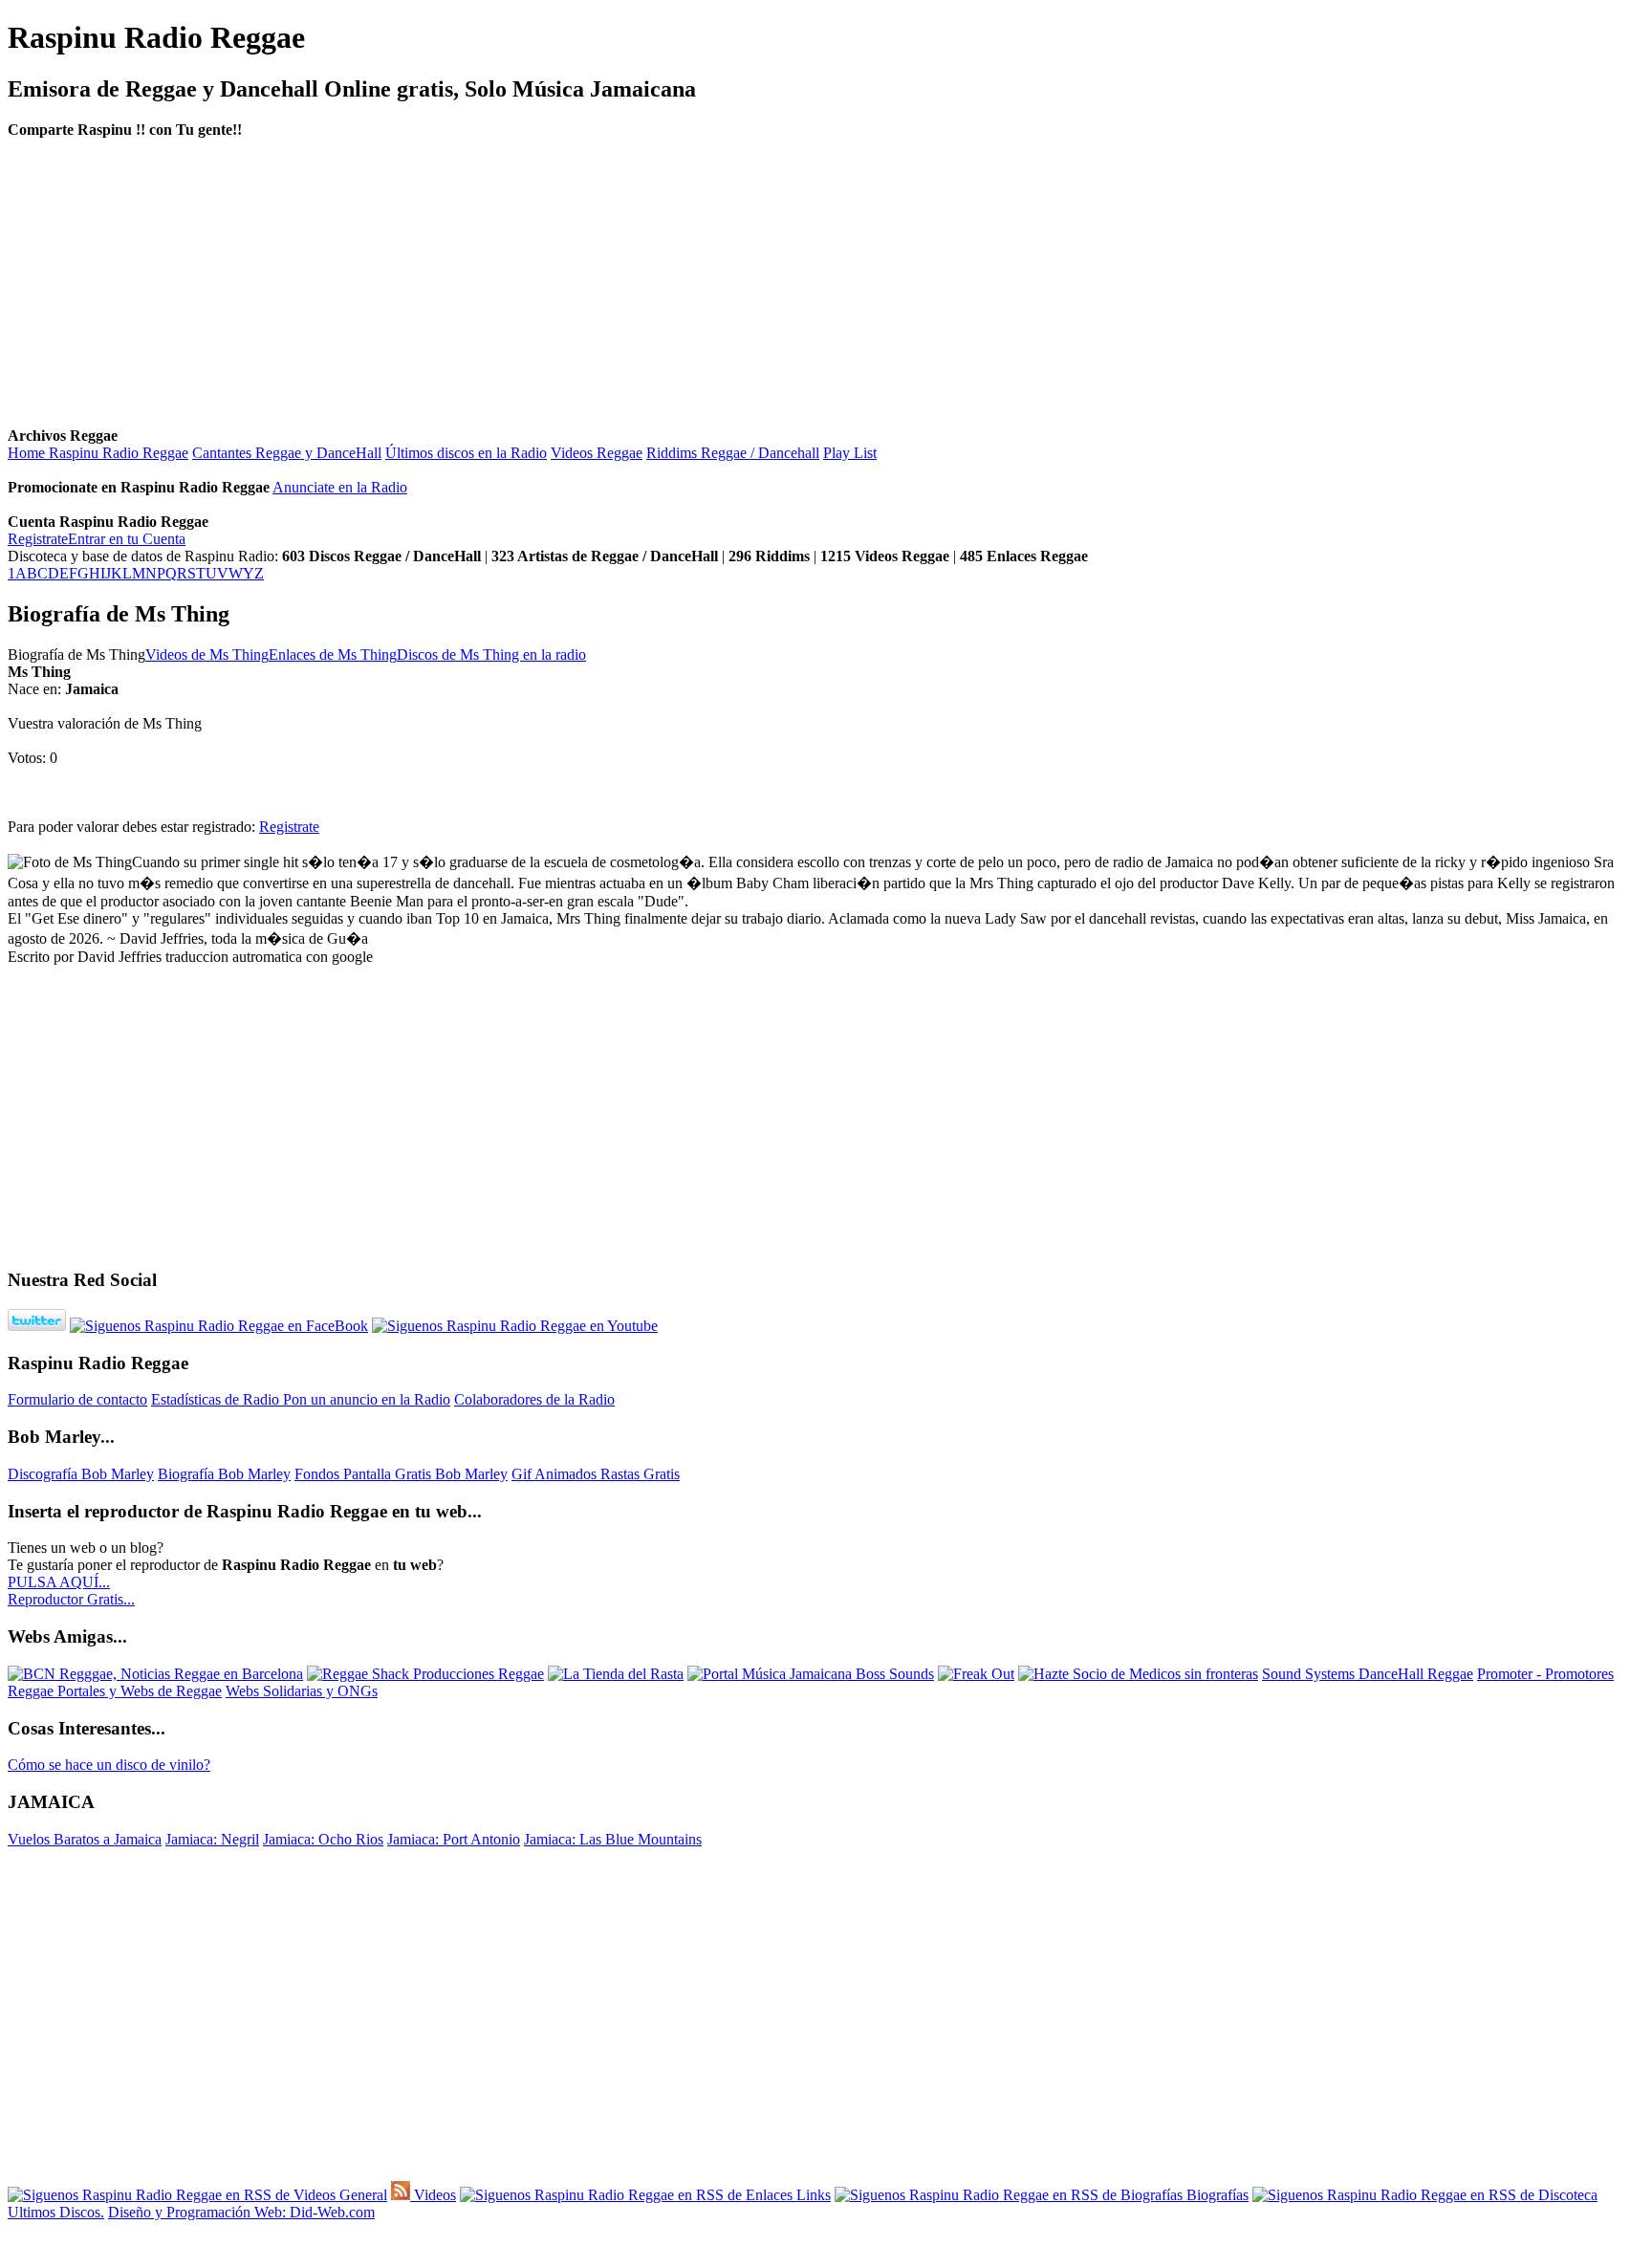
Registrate (38, 539)
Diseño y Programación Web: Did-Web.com (241, 2212)
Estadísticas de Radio (217, 1399)
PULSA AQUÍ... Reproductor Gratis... (71, 1591)
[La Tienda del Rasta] (616, 1674)
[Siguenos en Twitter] (37, 1326)
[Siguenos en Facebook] (219, 1326)
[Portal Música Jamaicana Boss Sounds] (811, 1674)
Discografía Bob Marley (81, 1474)
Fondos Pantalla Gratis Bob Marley (401, 1474)
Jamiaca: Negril (212, 1839)
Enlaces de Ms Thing (333, 654)
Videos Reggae (597, 453)
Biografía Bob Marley (224, 1474)
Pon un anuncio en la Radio (367, 1399)
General (361, 2195)
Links (812, 2195)
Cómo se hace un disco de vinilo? (109, 1765)
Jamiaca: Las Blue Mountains (613, 1839)
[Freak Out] (976, 1674)
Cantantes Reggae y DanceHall (287, 453)
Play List (850, 453)
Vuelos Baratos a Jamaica (85, 1839)
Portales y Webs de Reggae (140, 1691)
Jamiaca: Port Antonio (454, 1839)
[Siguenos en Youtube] (515, 1326)
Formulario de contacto (77, 1399)
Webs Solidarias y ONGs (302, 1691)
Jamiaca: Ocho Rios (323, 1839)
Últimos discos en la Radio (466, 453)
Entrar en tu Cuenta (127, 539)
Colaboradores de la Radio (534, 1399)
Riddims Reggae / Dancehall (733, 453)
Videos (433, 2195)
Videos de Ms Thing (207, 654)
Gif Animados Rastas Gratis (596, 1474)
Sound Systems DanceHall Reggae (1368, 1674)
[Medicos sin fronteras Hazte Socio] (1138, 1674)
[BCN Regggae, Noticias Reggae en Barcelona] (155, 1674)
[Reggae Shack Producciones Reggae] (425, 1674)
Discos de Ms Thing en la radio (491, 654)
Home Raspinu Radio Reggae (98, 453)
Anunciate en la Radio (340, 487)
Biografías (1216, 2195)
